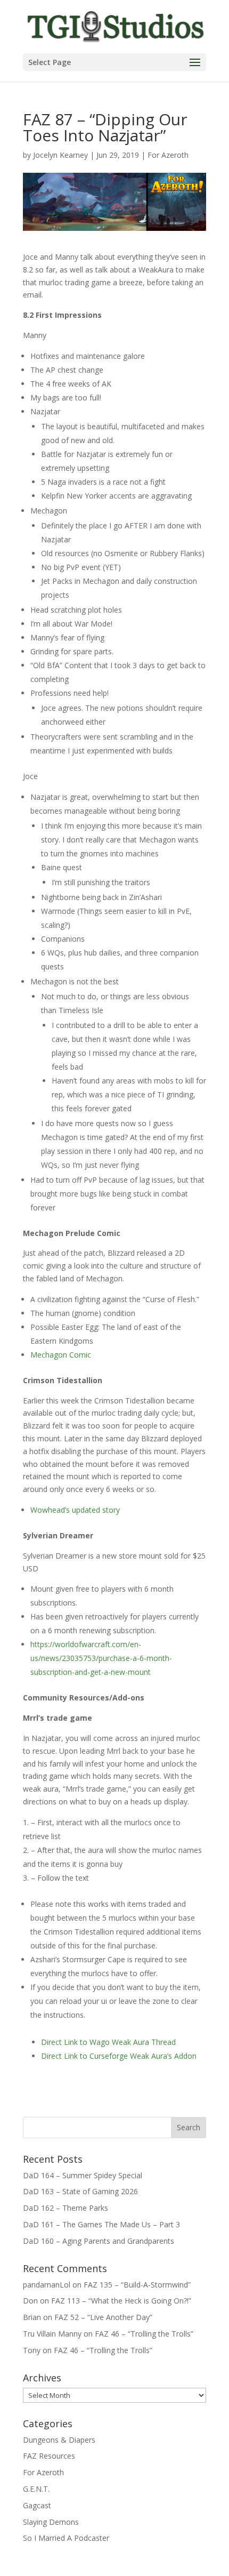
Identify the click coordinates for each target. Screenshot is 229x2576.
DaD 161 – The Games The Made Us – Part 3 (101, 2224)
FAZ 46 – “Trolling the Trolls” (144, 2334)
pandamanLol (47, 2285)
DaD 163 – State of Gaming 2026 (80, 2191)
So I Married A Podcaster (66, 2538)
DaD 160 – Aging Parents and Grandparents (99, 2241)
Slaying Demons (51, 2522)
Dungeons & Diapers (59, 2440)
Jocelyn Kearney (60, 155)
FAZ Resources (49, 2456)
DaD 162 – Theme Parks (66, 2208)
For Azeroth (168, 155)
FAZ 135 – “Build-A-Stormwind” (137, 2285)
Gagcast (37, 2505)
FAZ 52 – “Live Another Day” (103, 2317)
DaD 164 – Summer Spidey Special (83, 2175)
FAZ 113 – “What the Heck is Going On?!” (121, 2301)
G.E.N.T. (36, 2489)
